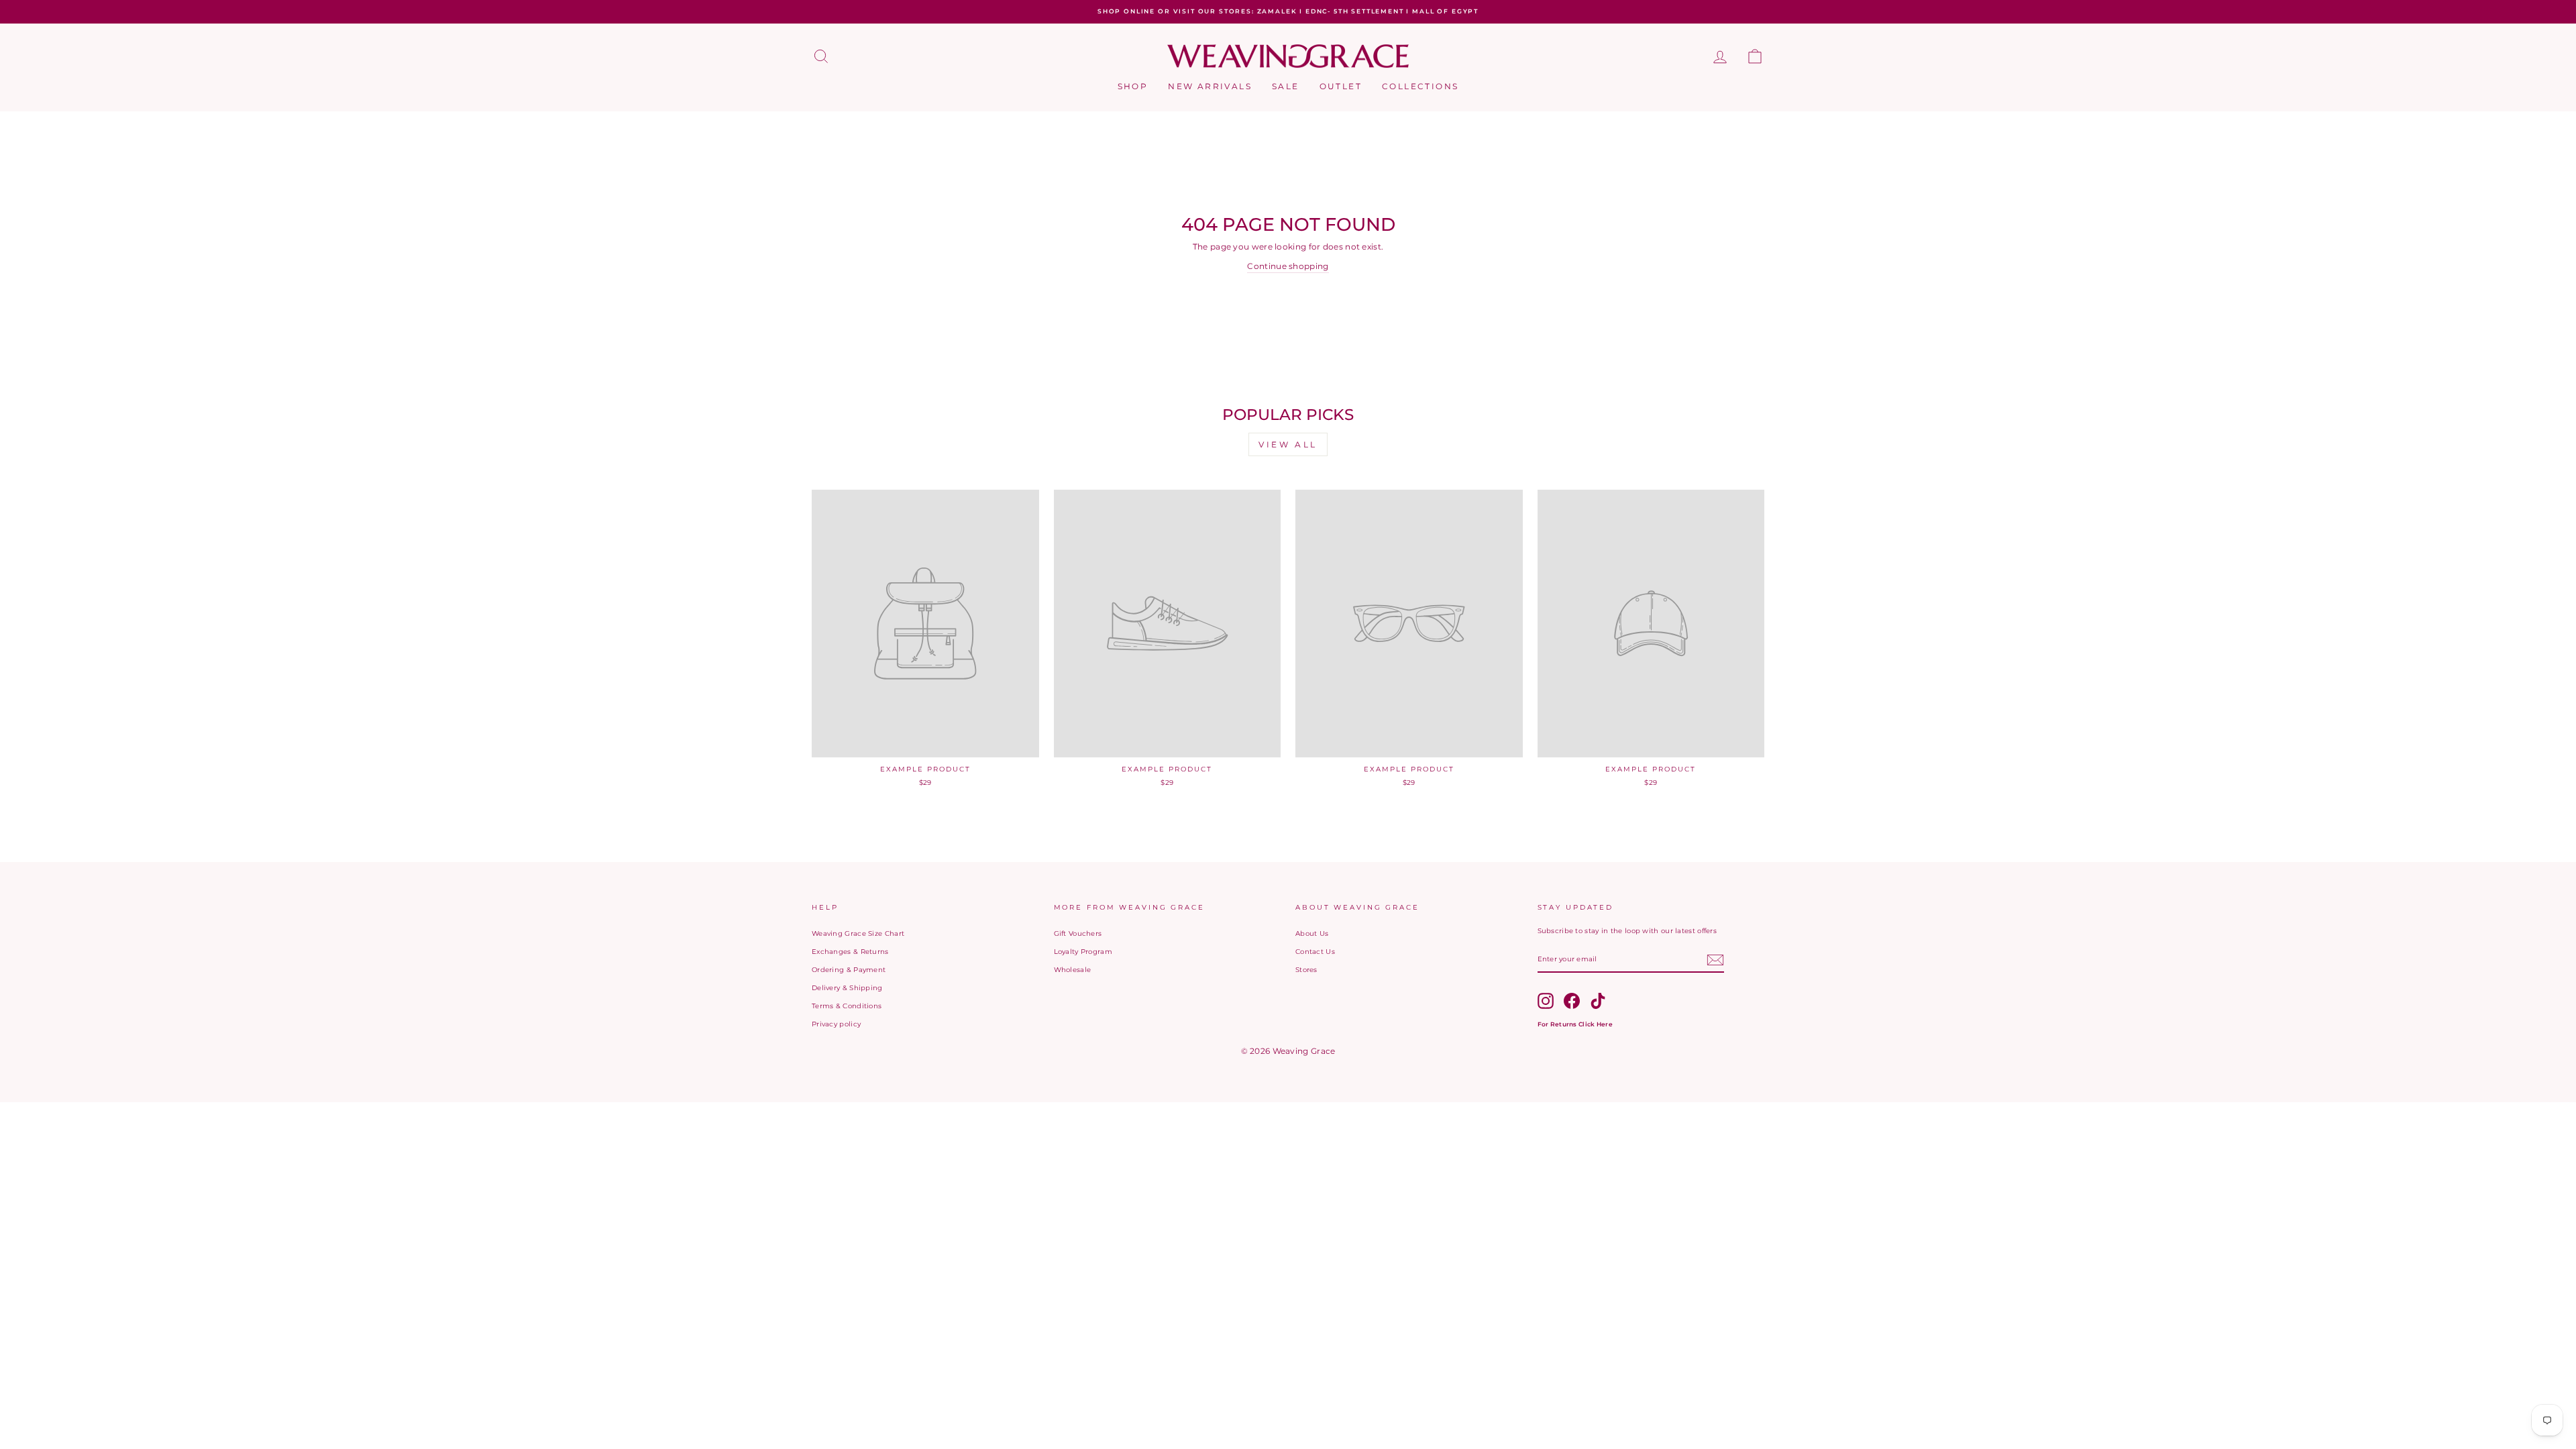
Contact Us (1315, 952)
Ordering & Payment (849, 970)
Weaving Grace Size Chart (858, 933)
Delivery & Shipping (847, 988)
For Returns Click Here (1575, 1024)
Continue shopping (1288, 266)
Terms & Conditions (847, 1006)
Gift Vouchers (1078, 933)
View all (1288, 444)
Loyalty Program (1083, 952)
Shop (1133, 86)
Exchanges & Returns (850, 952)
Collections (1420, 86)
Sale (1286, 86)
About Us (1312, 933)
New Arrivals (1210, 86)
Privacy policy (836, 1024)
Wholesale (1073, 970)
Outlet (1341, 86)
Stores (1306, 970)
